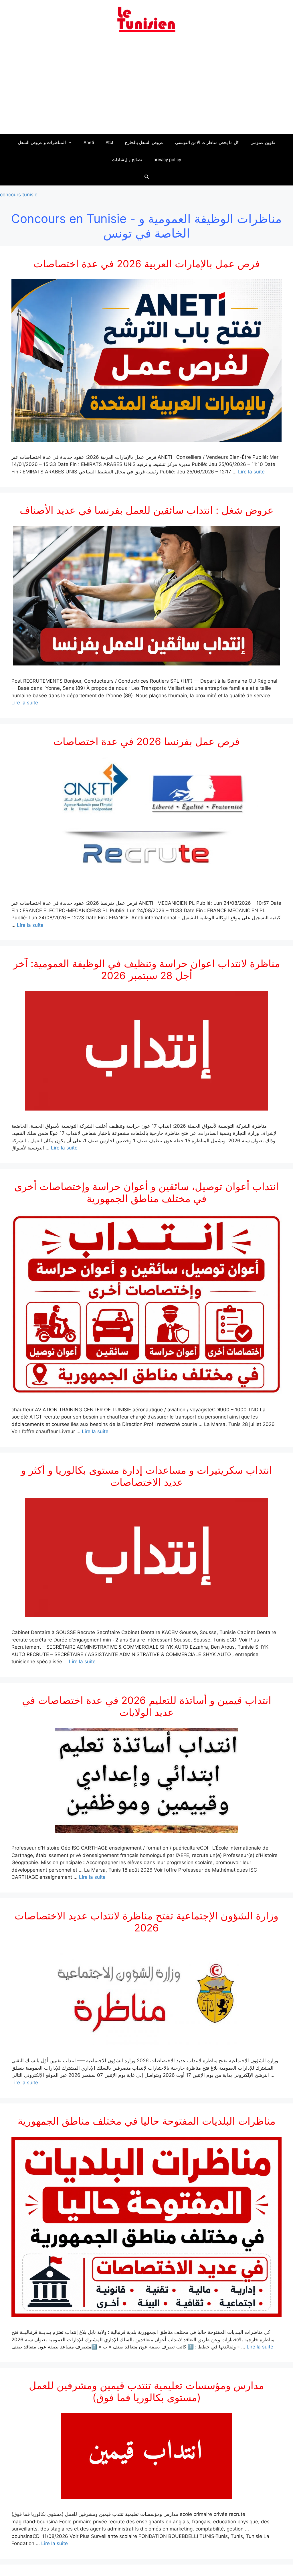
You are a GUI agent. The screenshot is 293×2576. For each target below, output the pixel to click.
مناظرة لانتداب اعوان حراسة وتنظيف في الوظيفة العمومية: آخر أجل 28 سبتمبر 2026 (147, 969)
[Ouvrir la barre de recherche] (146, 177)
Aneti (89, 142)
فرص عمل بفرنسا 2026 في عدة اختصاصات (146, 741)
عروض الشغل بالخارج (144, 142)
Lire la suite (251, 472)
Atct (109, 142)
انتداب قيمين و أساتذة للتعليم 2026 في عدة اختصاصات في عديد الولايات (147, 1706)
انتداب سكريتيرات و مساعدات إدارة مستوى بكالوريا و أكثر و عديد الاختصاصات (146, 1476)
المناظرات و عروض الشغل (42, 142)
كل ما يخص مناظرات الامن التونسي (207, 142)
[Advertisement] (146, 87)
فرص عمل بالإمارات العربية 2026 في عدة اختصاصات (147, 264)
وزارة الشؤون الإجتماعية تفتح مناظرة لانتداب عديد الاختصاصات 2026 (146, 1922)
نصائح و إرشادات (127, 160)
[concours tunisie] (146, 19)
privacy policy (167, 160)
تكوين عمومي (263, 142)
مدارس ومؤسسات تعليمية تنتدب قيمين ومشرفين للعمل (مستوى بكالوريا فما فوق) (146, 2391)
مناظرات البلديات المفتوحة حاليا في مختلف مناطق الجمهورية (147, 2121)
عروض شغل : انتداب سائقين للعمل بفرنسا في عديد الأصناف (147, 510)
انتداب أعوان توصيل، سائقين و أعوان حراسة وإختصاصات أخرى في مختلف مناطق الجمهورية (146, 1192)
